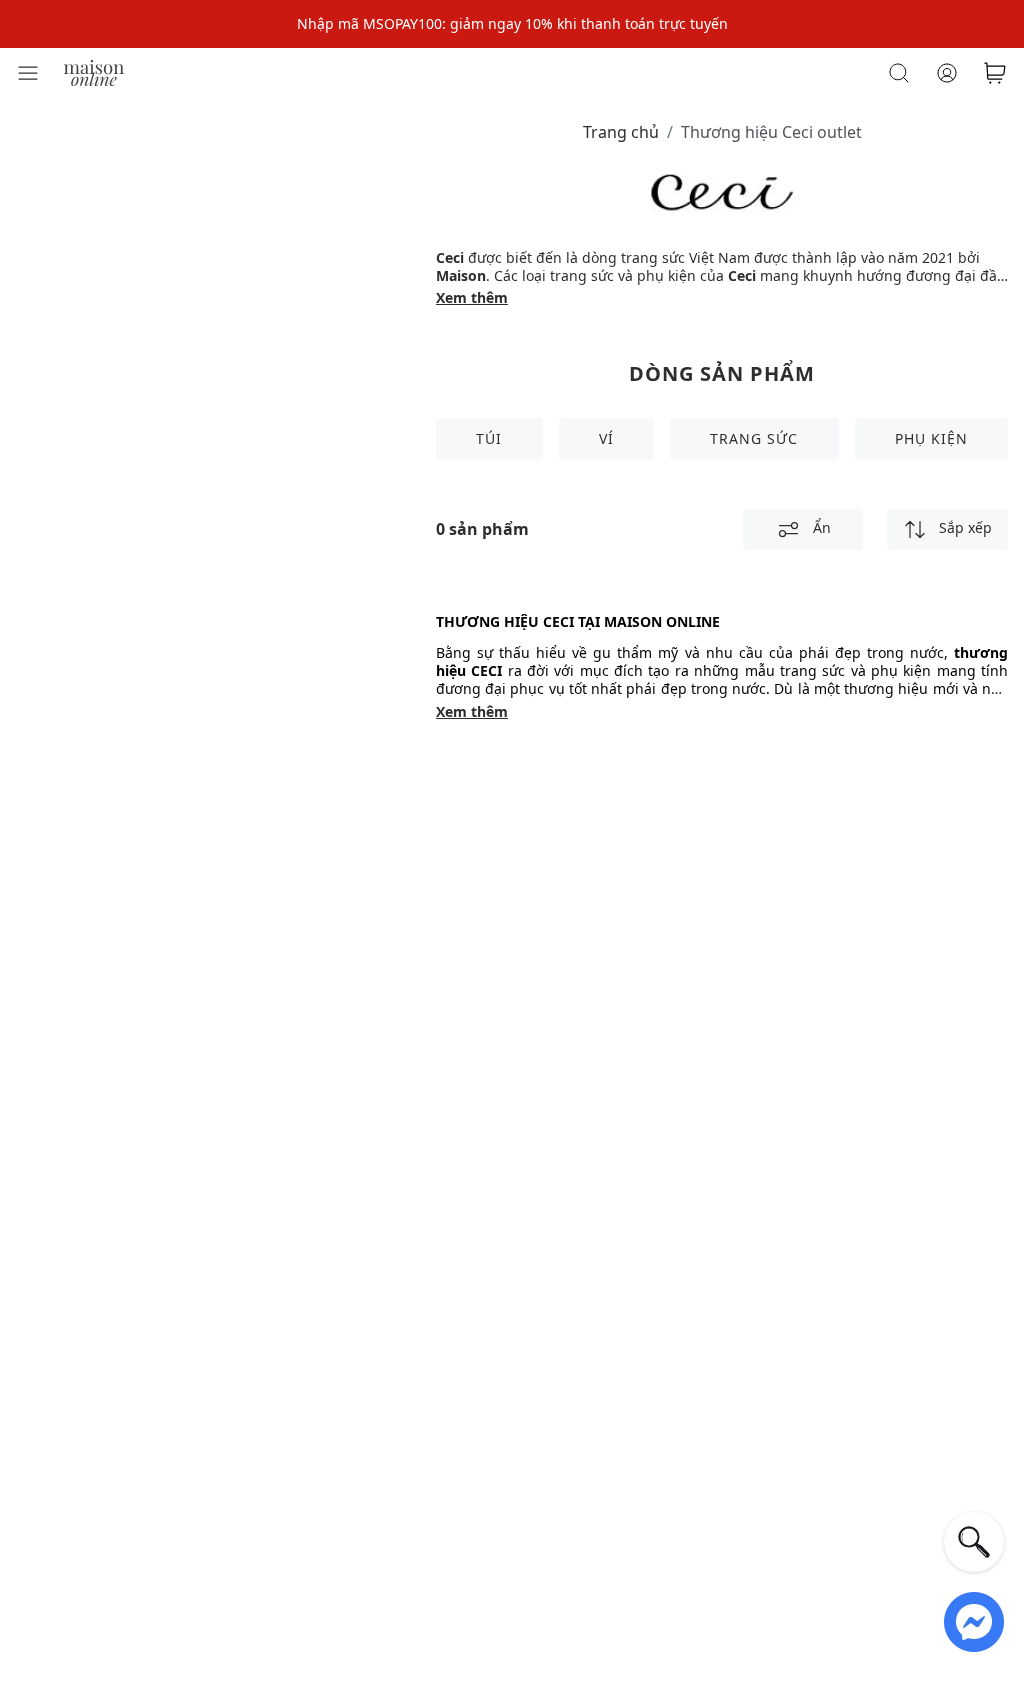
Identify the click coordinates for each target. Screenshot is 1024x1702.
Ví (606, 438)
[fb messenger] (974, 1620)
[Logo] (94, 71)
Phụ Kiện (931, 438)
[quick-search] (974, 1542)
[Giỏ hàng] (995, 73)
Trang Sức (754, 438)
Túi (489, 438)
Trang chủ (621, 132)
